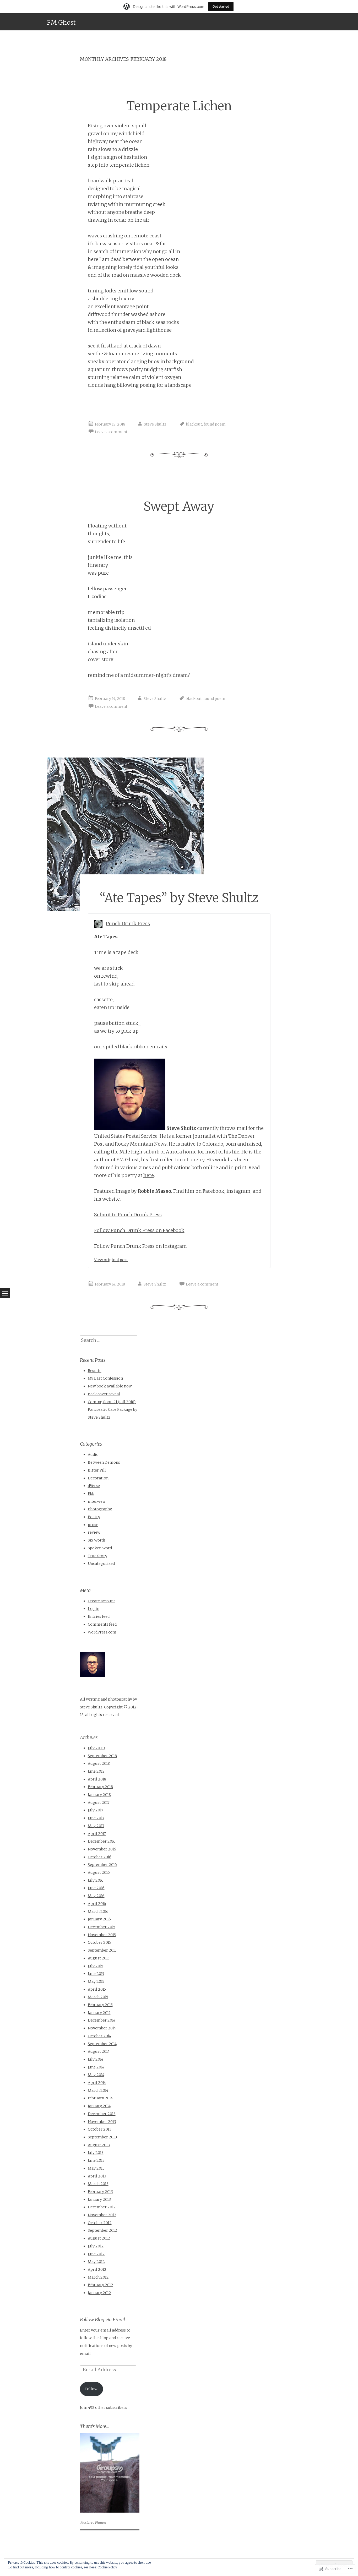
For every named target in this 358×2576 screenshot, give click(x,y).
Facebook (213, 1191)
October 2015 (99, 1942)
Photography (100, 1509)
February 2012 (101, 2285)
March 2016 (98, 1911)
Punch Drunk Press (128, 924)
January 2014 (99, 2106)
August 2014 (99, 2051)
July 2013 (96, 2153)
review (94, 1532)
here (149, 1175)
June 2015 (96, 1974)
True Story (97, 1556)
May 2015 (96, 1981)
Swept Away (179, 506)
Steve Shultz (155, 424)
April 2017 (97, 1834)
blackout (194, 424)
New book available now (110, 1386)
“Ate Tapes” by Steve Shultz (179, 898)
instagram (238, 1191)
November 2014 (102, 2028)
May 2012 (96, 2262)
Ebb (91, 1494)
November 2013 (102, 2122)
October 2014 (99, 2036)
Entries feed (99, 1616)
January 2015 (99, 2013)
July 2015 (96, 1966)
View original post (111, 1260)
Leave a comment (111, 432)
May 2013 (96, 2168)
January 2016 (99, 1919)
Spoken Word (100, 1548)
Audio (93, 1455)
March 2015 (98, 1997)
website (111, 1199)
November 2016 (102, 1849)
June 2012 (96, 2254)
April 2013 (97, 2176)
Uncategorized (101, 1564)
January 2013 (99, 2199)
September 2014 (102, 2044)
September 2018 (102, 1756)
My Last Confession (105, 1378)
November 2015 (102, 1935)
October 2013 (100, 2129)
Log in (94, 1609)
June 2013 (96, 2160)
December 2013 (102, 2114)
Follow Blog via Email (102, 2320)
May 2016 (96, 1896)
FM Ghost (61, 22)
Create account (101, 1601)
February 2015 (100, 2005)
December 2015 (102, 1927)
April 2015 (97, 1989)
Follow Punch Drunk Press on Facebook (139, 1230)
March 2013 (98, 2184)
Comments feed (102, 1624)
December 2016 (102, 1841)
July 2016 (96, 1880)
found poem (215, 424)
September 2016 (102, 1865)
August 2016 (99, 1872)
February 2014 (100, 2098)
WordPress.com (102, 1632)
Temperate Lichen (179, 106)
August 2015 (99, 1958)
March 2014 (98, 2090)
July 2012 (96, 2246)
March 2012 (98, 2277)
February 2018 (100, 1787)
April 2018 (97, 1779)
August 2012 (99, 2238)
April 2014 (97, 2083)
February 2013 (100, 2192)
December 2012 (102, 2207)
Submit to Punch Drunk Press (128, 1215)
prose (93, 1525)
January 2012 (99, 2293)
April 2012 (97, 2269)
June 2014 (96, 2067)
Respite (95, 1371)
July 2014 (96, 2059)
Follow (91, 2389)
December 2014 (102, 2020)
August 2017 (99, 1802)
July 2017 (96, 1810)
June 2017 (96, 1818)
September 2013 (102, 2137)
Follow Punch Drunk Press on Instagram (140, 1246)
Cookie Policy (107, 2567)
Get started (221, 6)
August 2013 (99, 2145)
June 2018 (96, 1771)
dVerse (94, 1486)
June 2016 (96, 1888)
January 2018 (99, 1795)
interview (97, 1501)
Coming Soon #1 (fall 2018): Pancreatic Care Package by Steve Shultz (113, 1410)
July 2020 (96, 1748)
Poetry (94, 1517)
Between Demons (104, 1462)
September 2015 (102, 1950)
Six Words (97, 1540)
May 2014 (96, 2075)
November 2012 (102, 2215)
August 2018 (99, 1763)
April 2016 (97, 1904)
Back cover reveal (104, 1394)
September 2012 (102, 2230)
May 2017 (96, 1826)
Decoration (98, 1478)
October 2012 (100, 2223)
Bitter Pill (97, 1470)
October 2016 (100, 1857)
